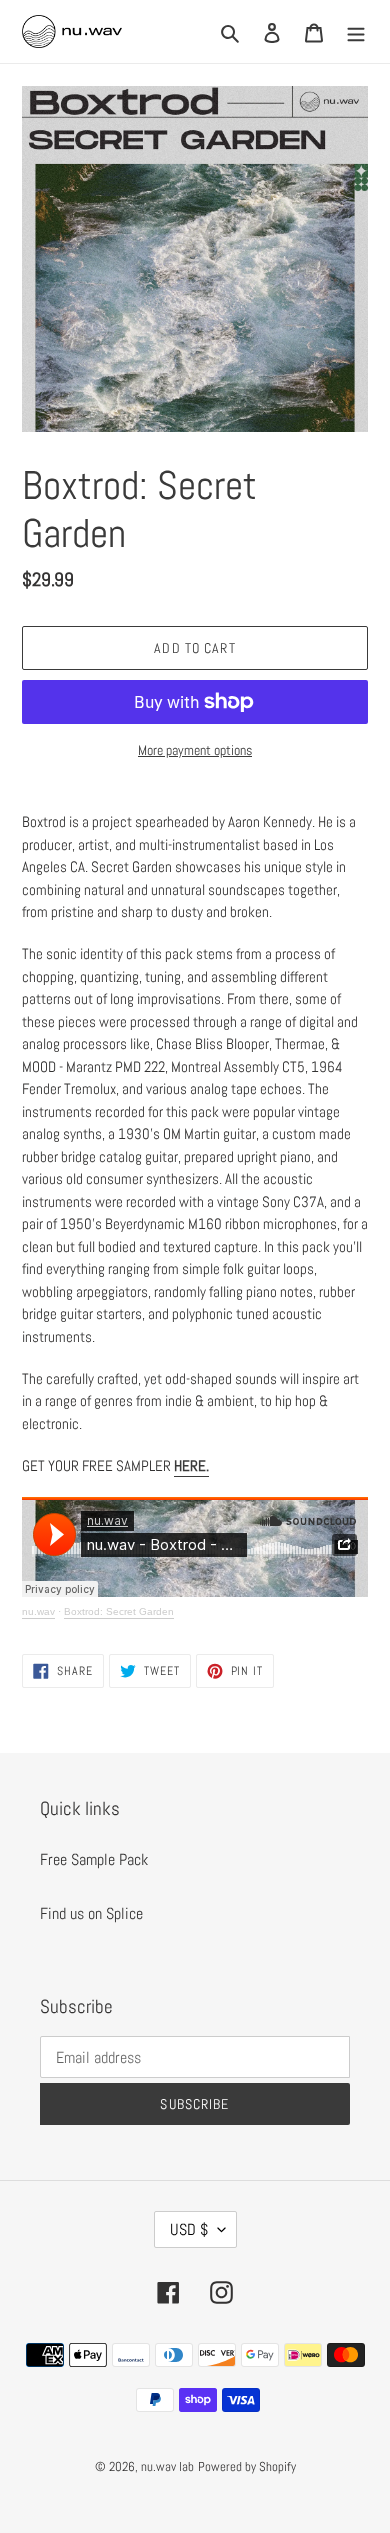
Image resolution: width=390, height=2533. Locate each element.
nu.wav (38, 1611)
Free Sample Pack (94, 1859)
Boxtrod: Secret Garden (119, 1611)
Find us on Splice (91, 1913)
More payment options (195, 750)
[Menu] (356, 32)
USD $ (189, 2229)
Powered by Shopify (247, 2466)
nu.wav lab (167, 2466)
